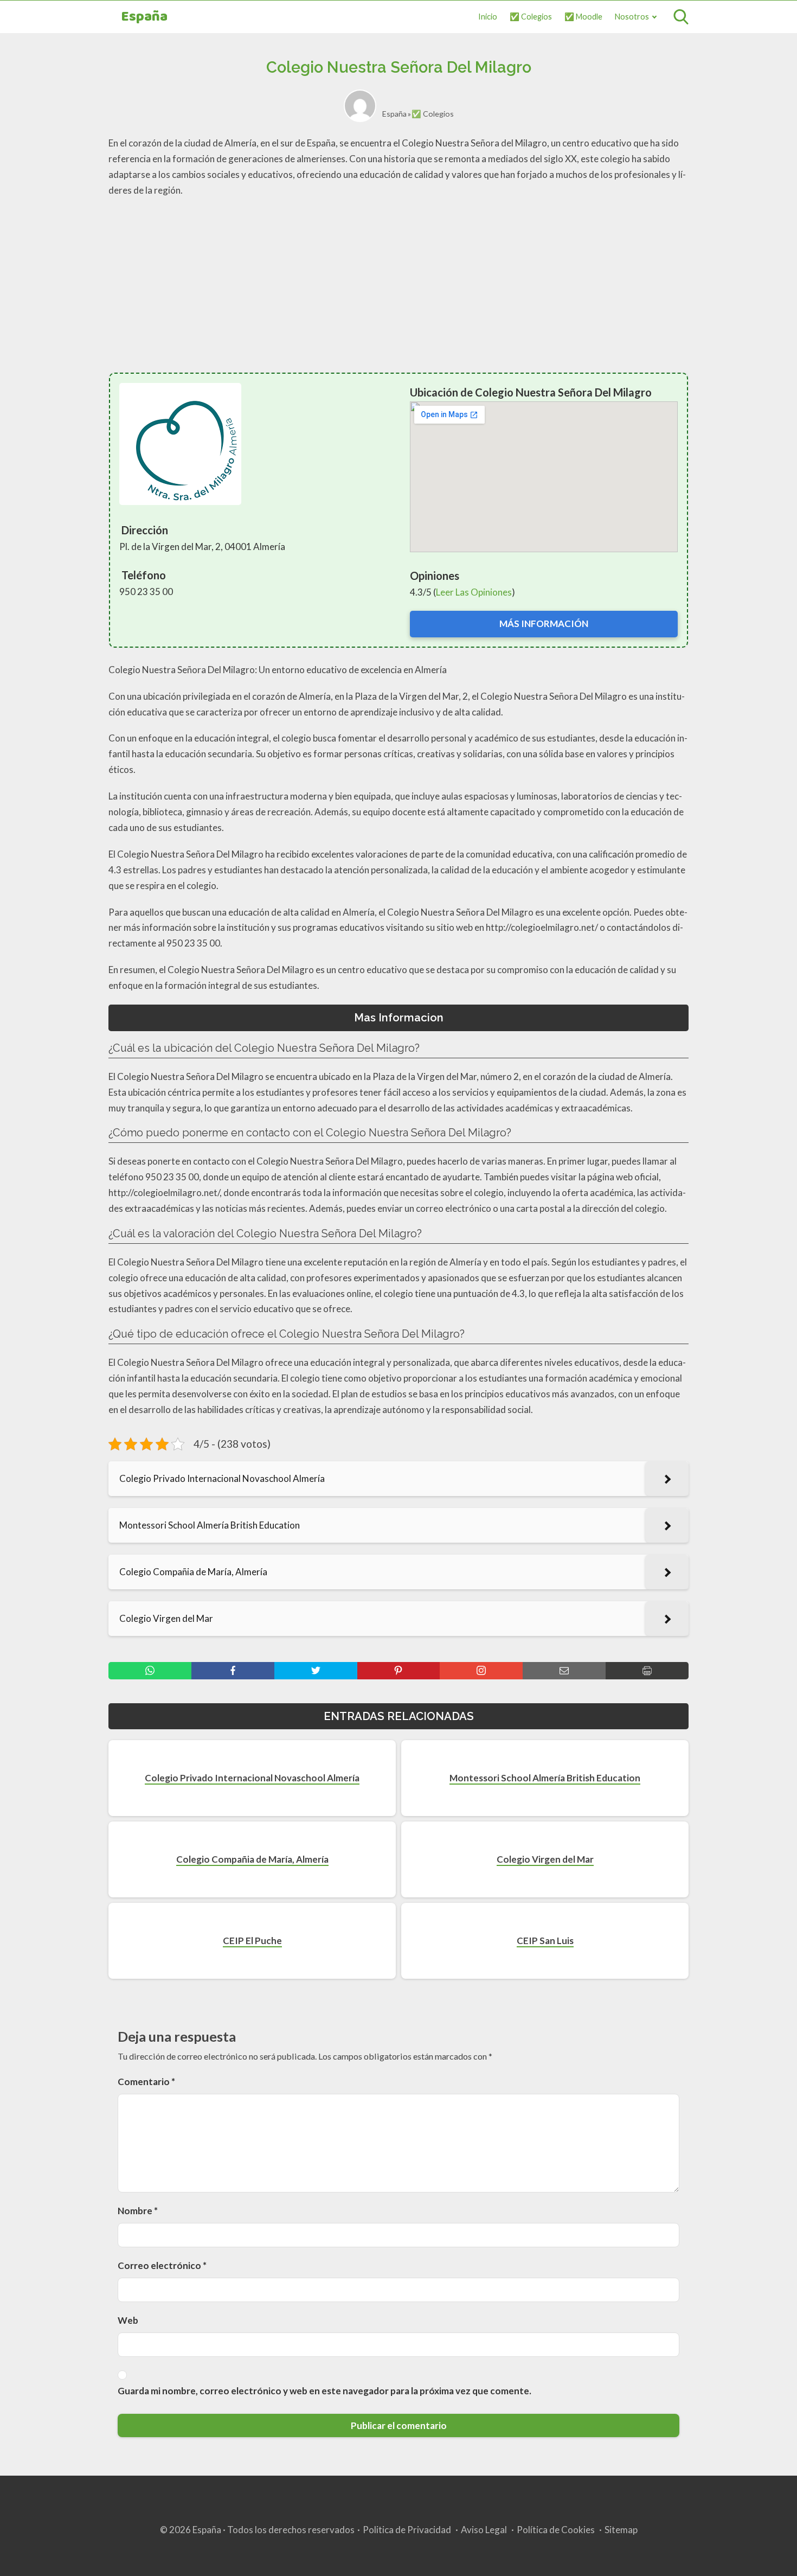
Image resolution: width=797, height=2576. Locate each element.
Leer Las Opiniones (474, 592)
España (144, 17)
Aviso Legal (484, 2530)
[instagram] (481, 1671)
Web (128, 2320)
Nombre (138, 2211)
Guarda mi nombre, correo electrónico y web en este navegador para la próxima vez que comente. (324, 2391)
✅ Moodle (583, 17)
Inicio (488, 17)
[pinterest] (399, 1671)
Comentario (146, 2082)
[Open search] (681, 17)
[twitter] (316, 1671)
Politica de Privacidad (407, 2530)
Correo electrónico (162, 2265)
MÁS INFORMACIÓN (544, 624)
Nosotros (632, 17)
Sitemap (621, 2530)
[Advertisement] (398, 285)
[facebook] (233, 1671)
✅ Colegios (531, 17)
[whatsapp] (150, 1671)
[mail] (564, 1671)
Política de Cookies (556, 2530)
